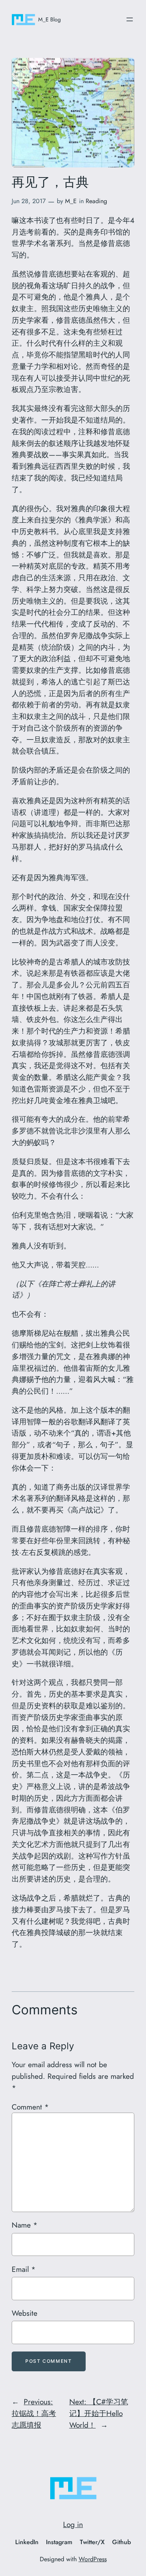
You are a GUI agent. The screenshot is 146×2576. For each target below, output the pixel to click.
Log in (73, 2524)
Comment (30, 2107)
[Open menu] (130, 19)
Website (25, 2313)
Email (24, 2269)
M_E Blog (49, 19)
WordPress (93, 2559)
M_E (71, 201)
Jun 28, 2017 (29, 201)
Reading (96, 201)
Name (25, 2225)
